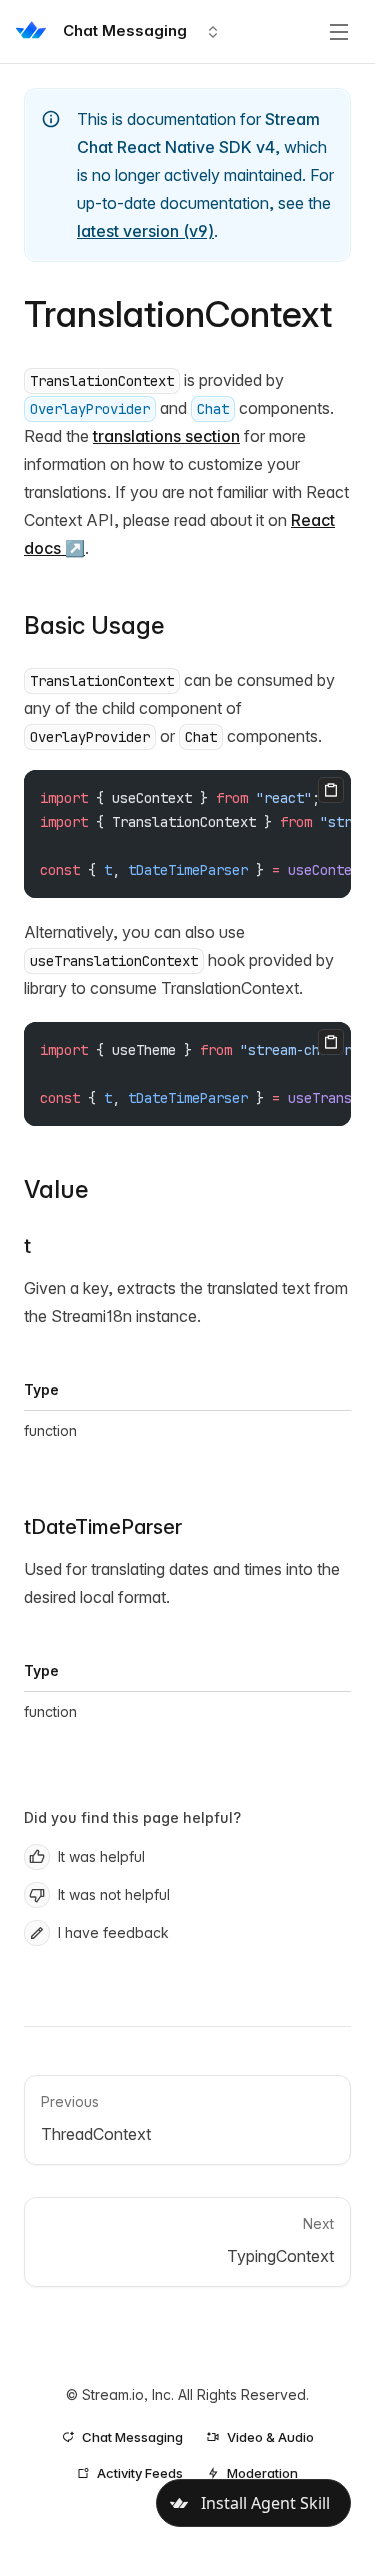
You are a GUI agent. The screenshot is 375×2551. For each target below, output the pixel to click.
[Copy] (331, 790)
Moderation (262, 2473)
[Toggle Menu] (339, 32)
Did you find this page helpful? (132, 1817)
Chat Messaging (132, 2437)
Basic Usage (94, 625)
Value (56, 1189)
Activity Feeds (140, 2473)
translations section (166, 436)
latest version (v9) (145, 231)
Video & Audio (270, 2437)
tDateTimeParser (103, 1527)
